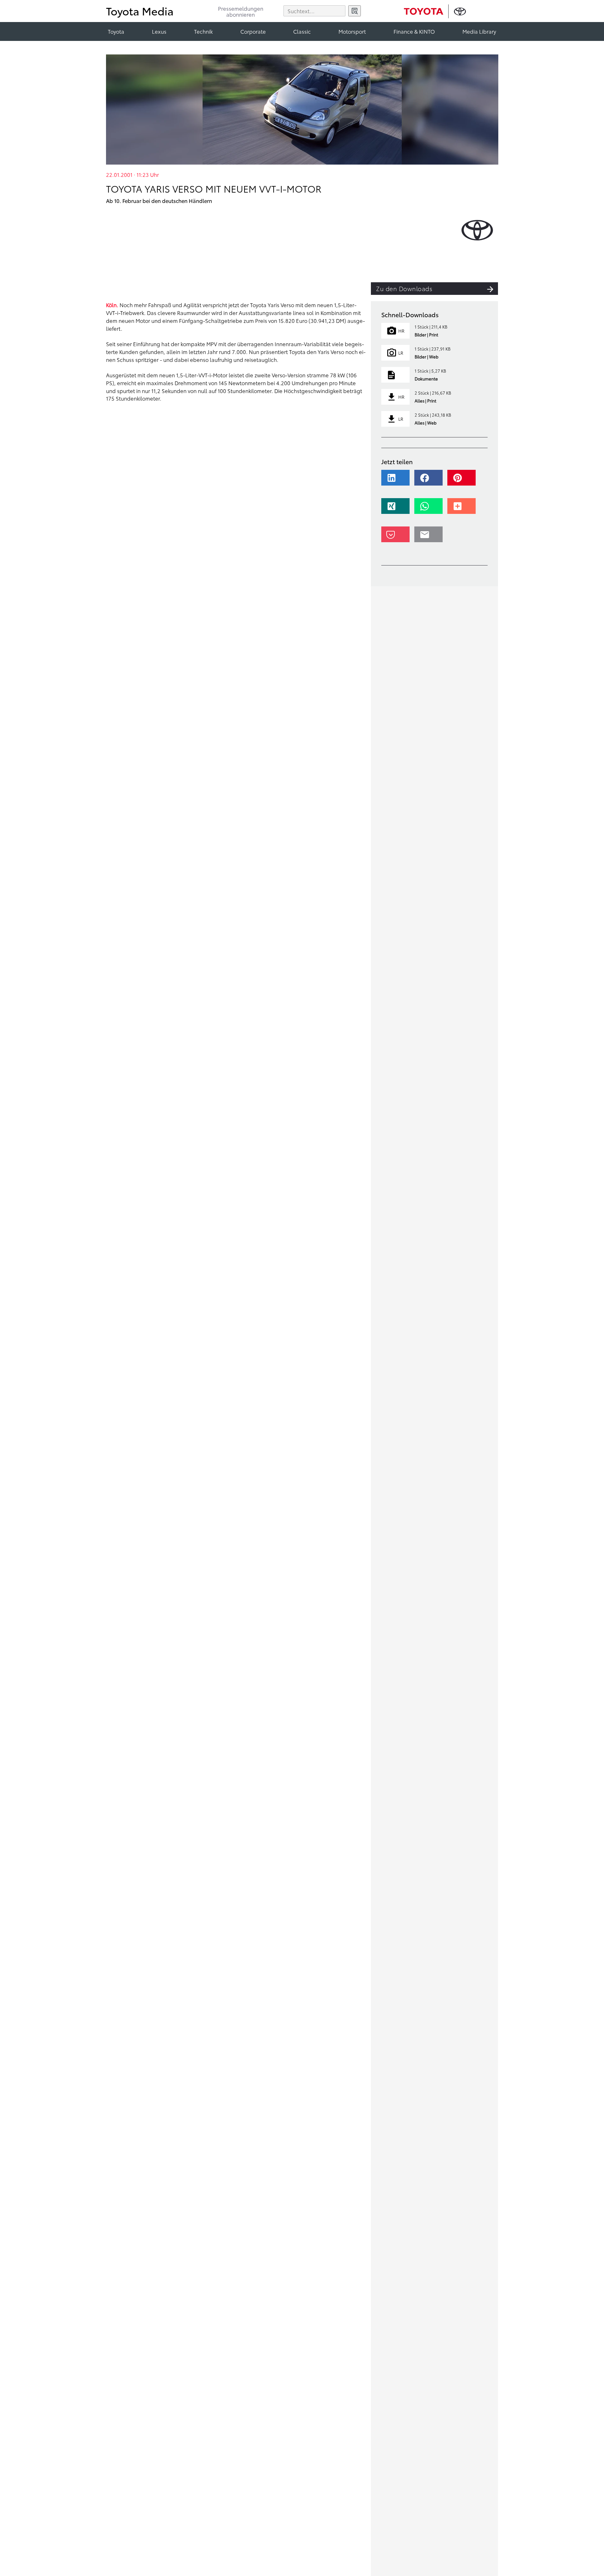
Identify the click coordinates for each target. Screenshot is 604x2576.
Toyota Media (140, 11)
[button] (397, 481)
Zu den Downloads (404, 288)
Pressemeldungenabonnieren (241, 12)
